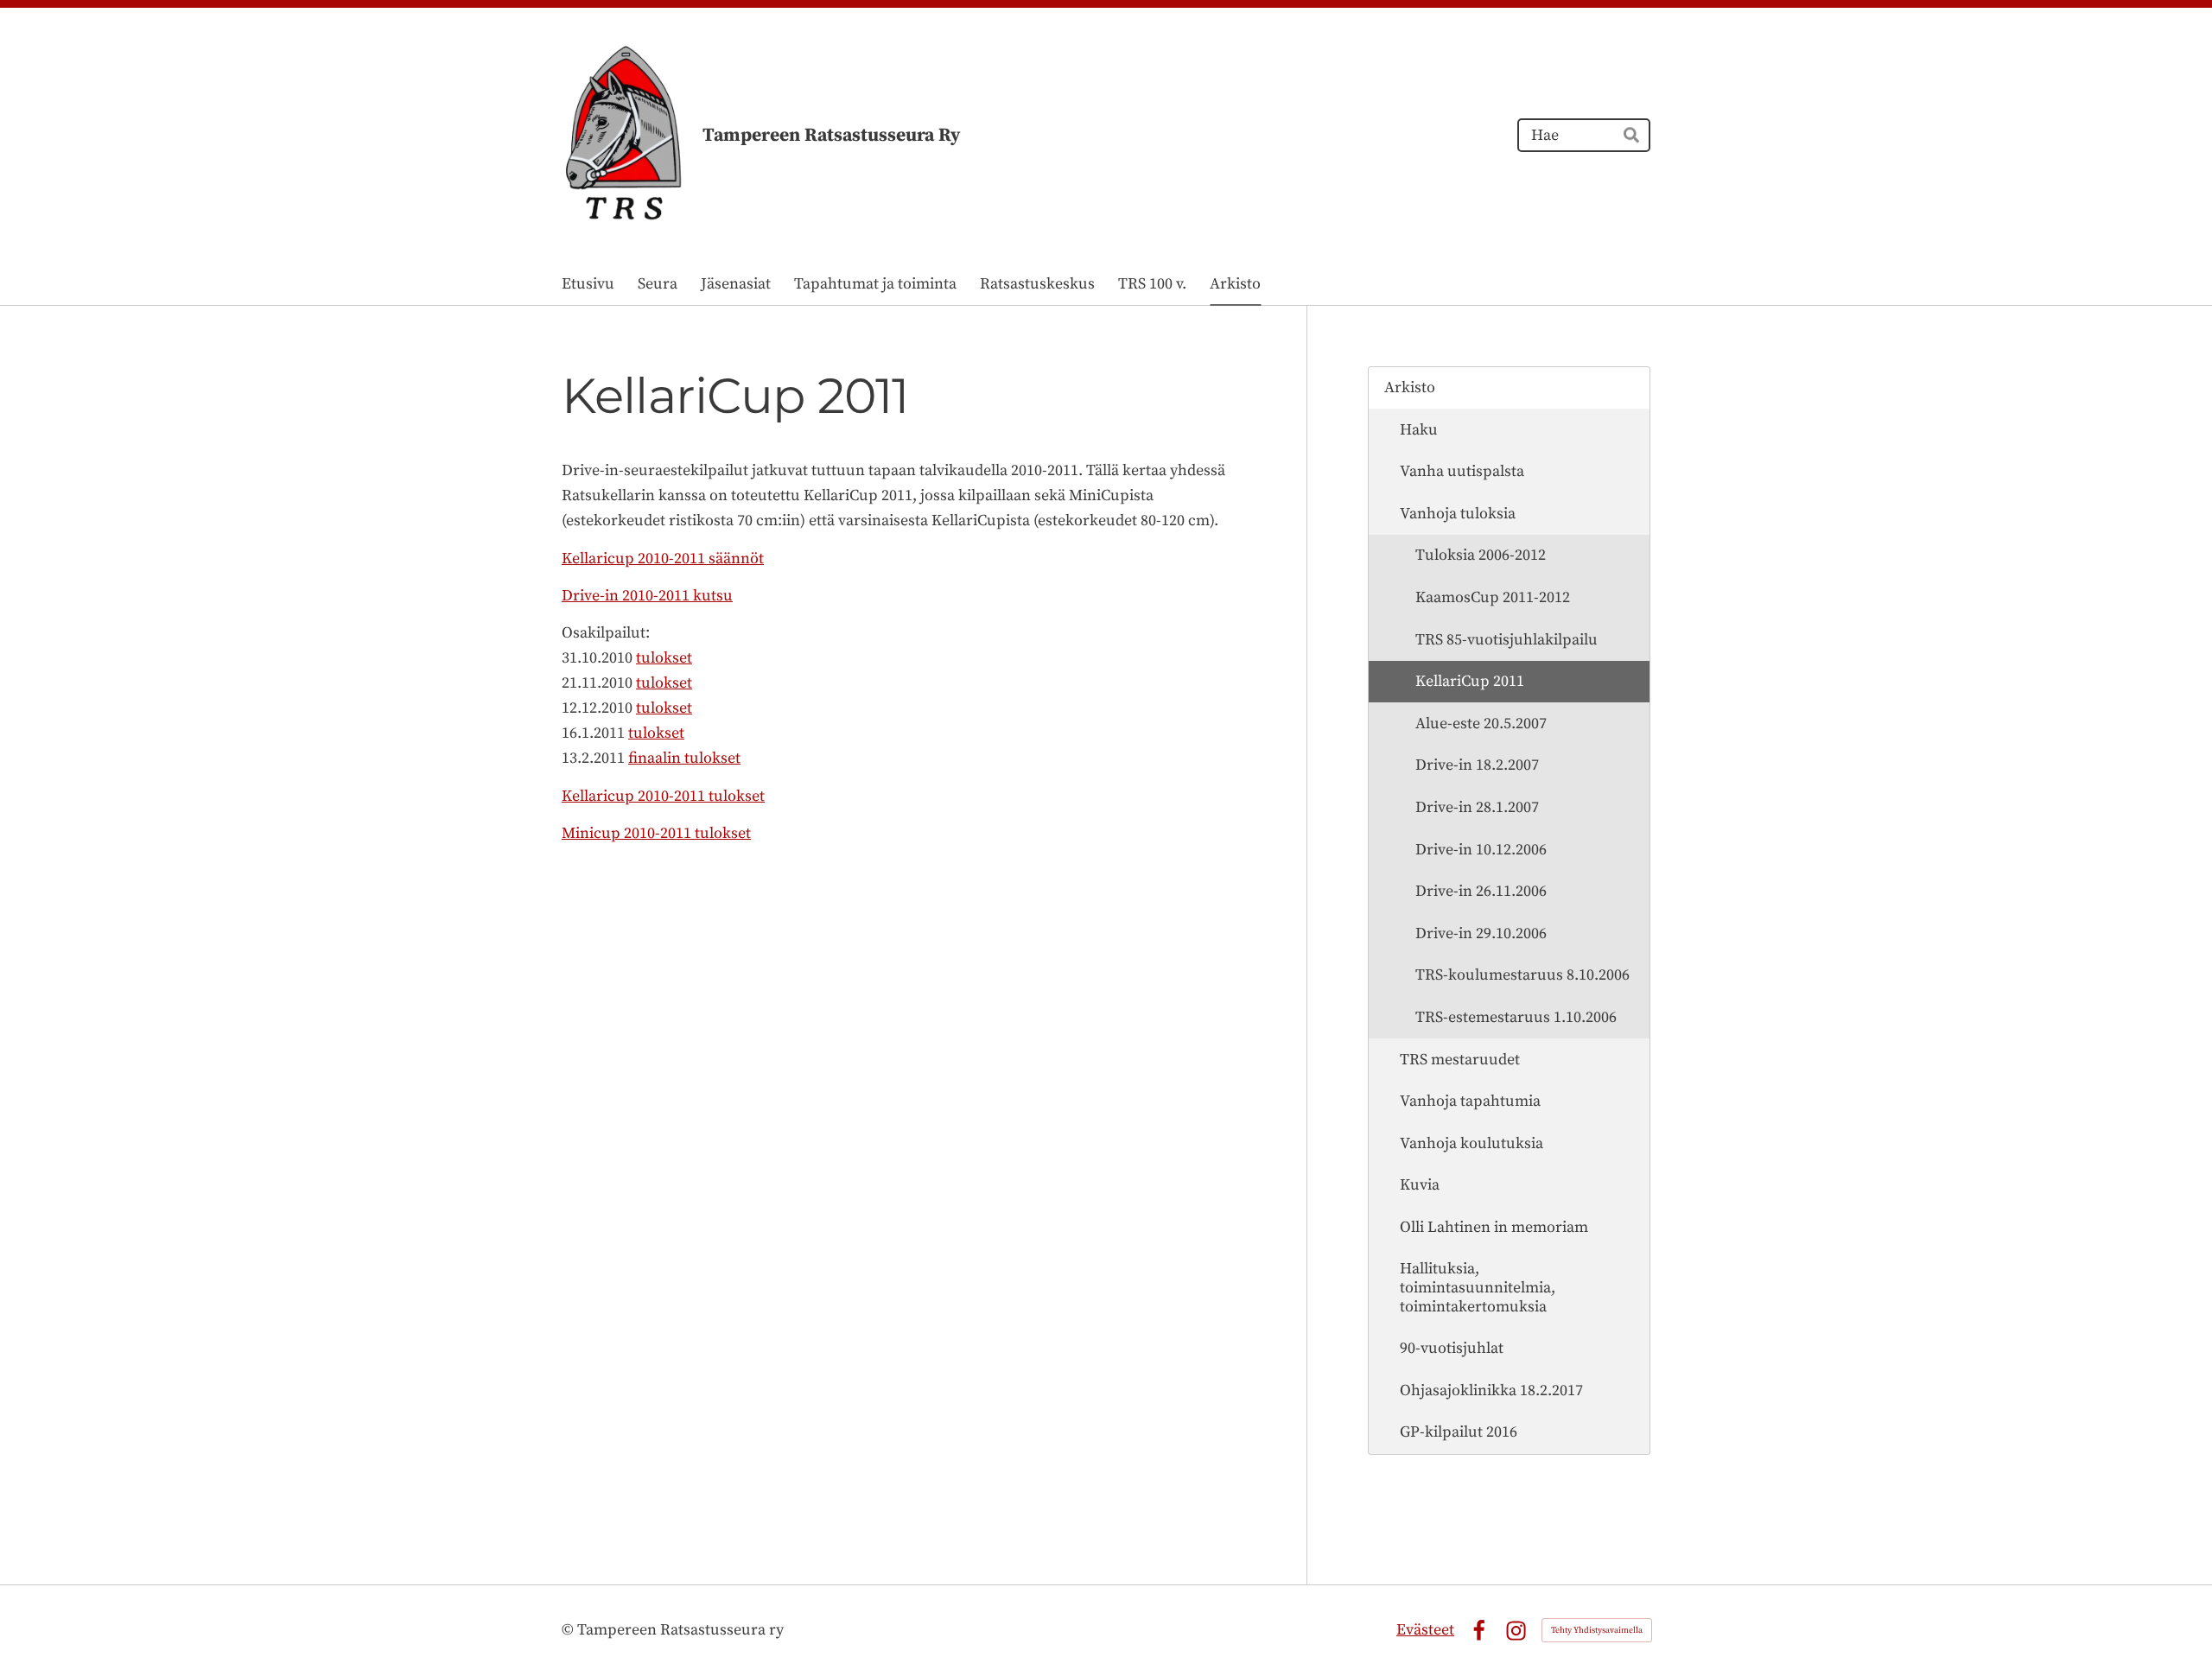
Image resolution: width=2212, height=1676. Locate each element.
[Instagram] (1516, 1631)
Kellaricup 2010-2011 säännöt (663, 559)
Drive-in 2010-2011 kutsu (647, 596)
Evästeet (1425, 1630)
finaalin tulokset (684, 758)
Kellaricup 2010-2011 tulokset (663, 796)
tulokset (664, 658)
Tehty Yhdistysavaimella (1597, 1630)
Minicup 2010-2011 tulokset (656, 833)
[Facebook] (1479, 1631)
